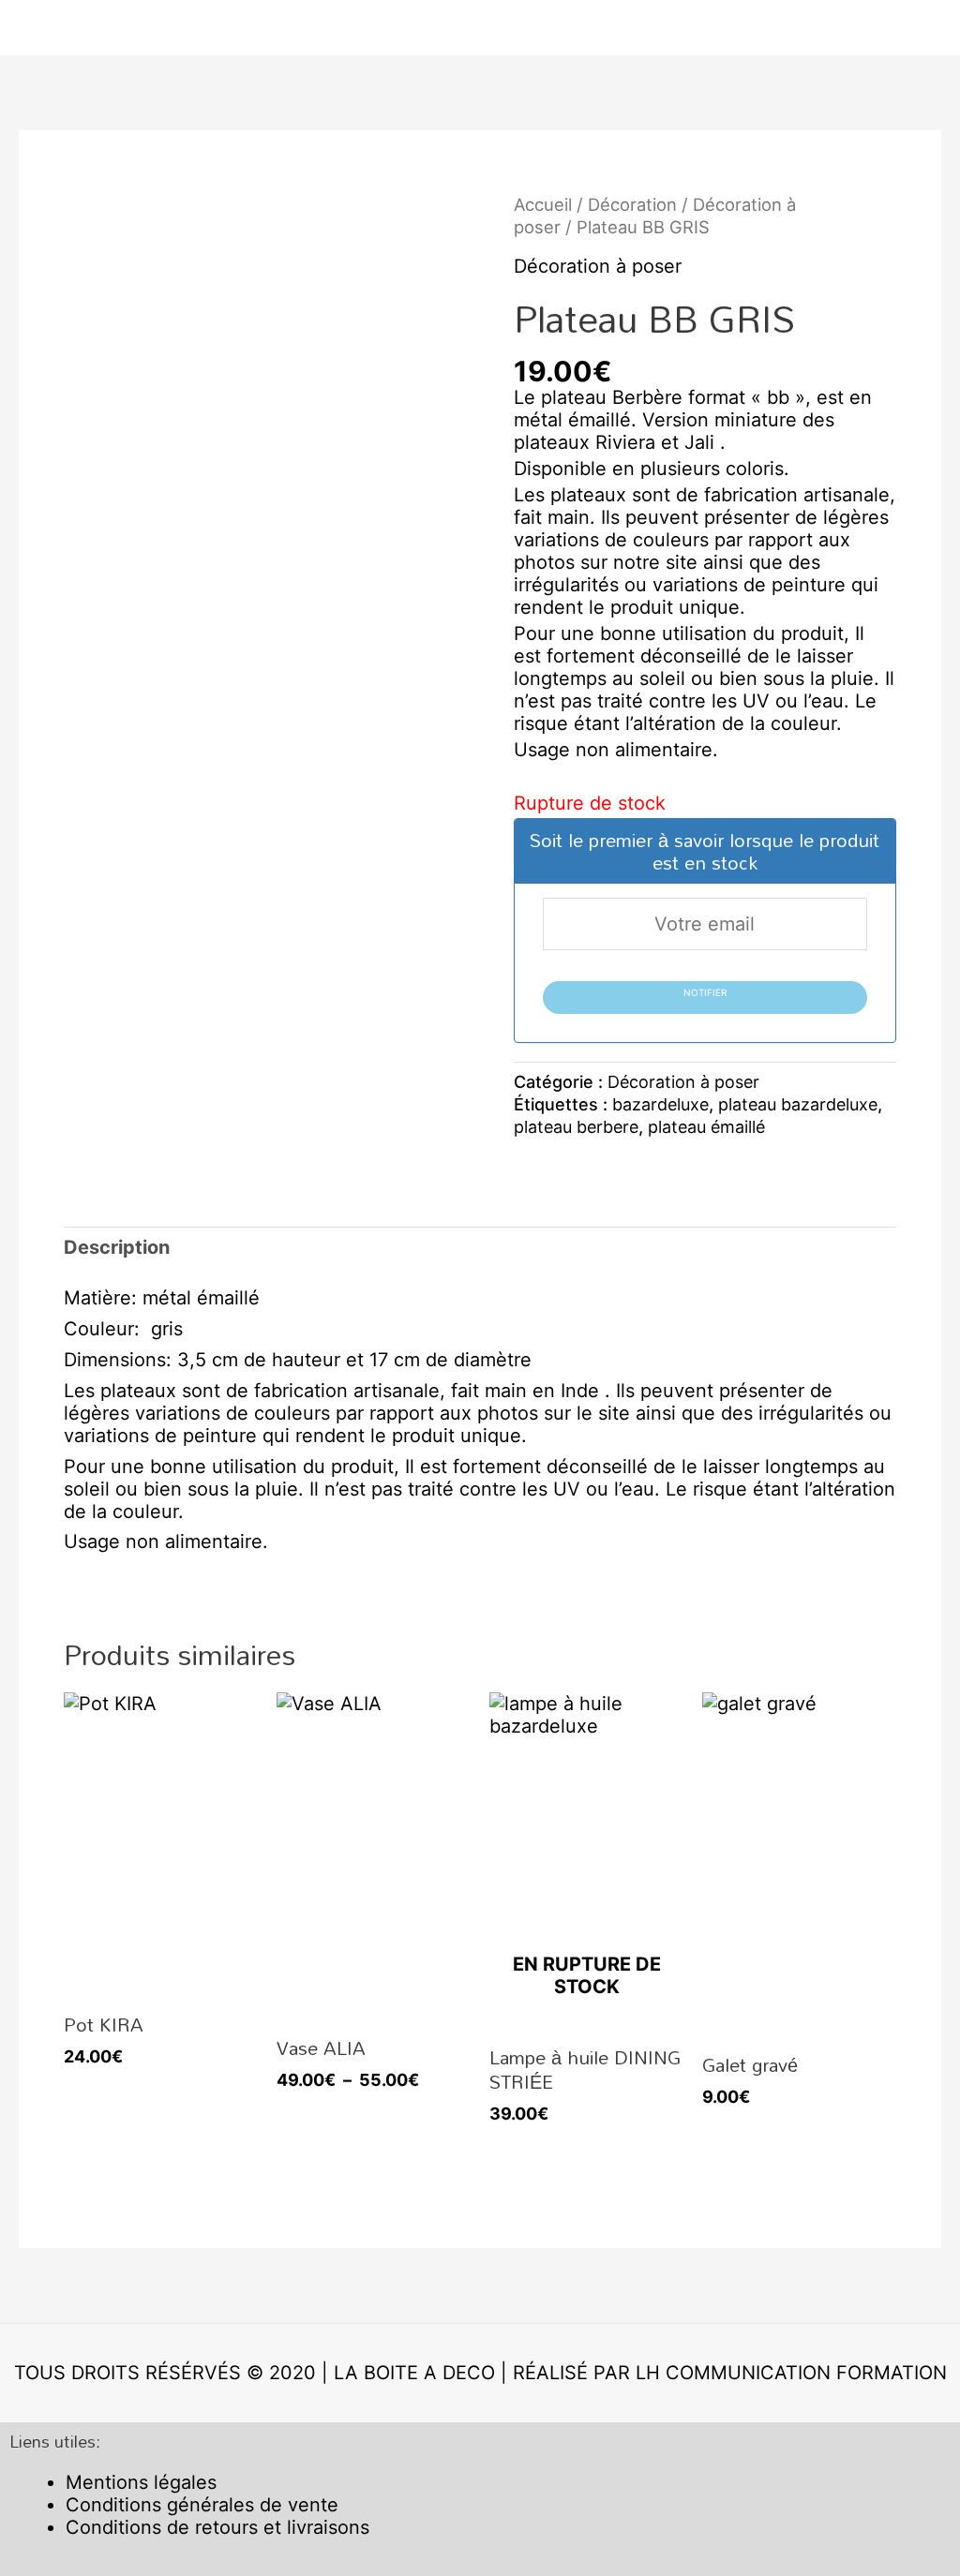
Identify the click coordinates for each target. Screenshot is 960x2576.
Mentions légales (141, 2482)
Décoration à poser (598, 266)
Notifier (705, 992)
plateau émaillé (706, 1127)
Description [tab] (117, 1247)
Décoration (632, 204)
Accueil (543, 204)
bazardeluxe (660, 1104)
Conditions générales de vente (202, 2505)
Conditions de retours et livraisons (217, 2527)
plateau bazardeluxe (798, 1104)
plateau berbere (576, 1127)
